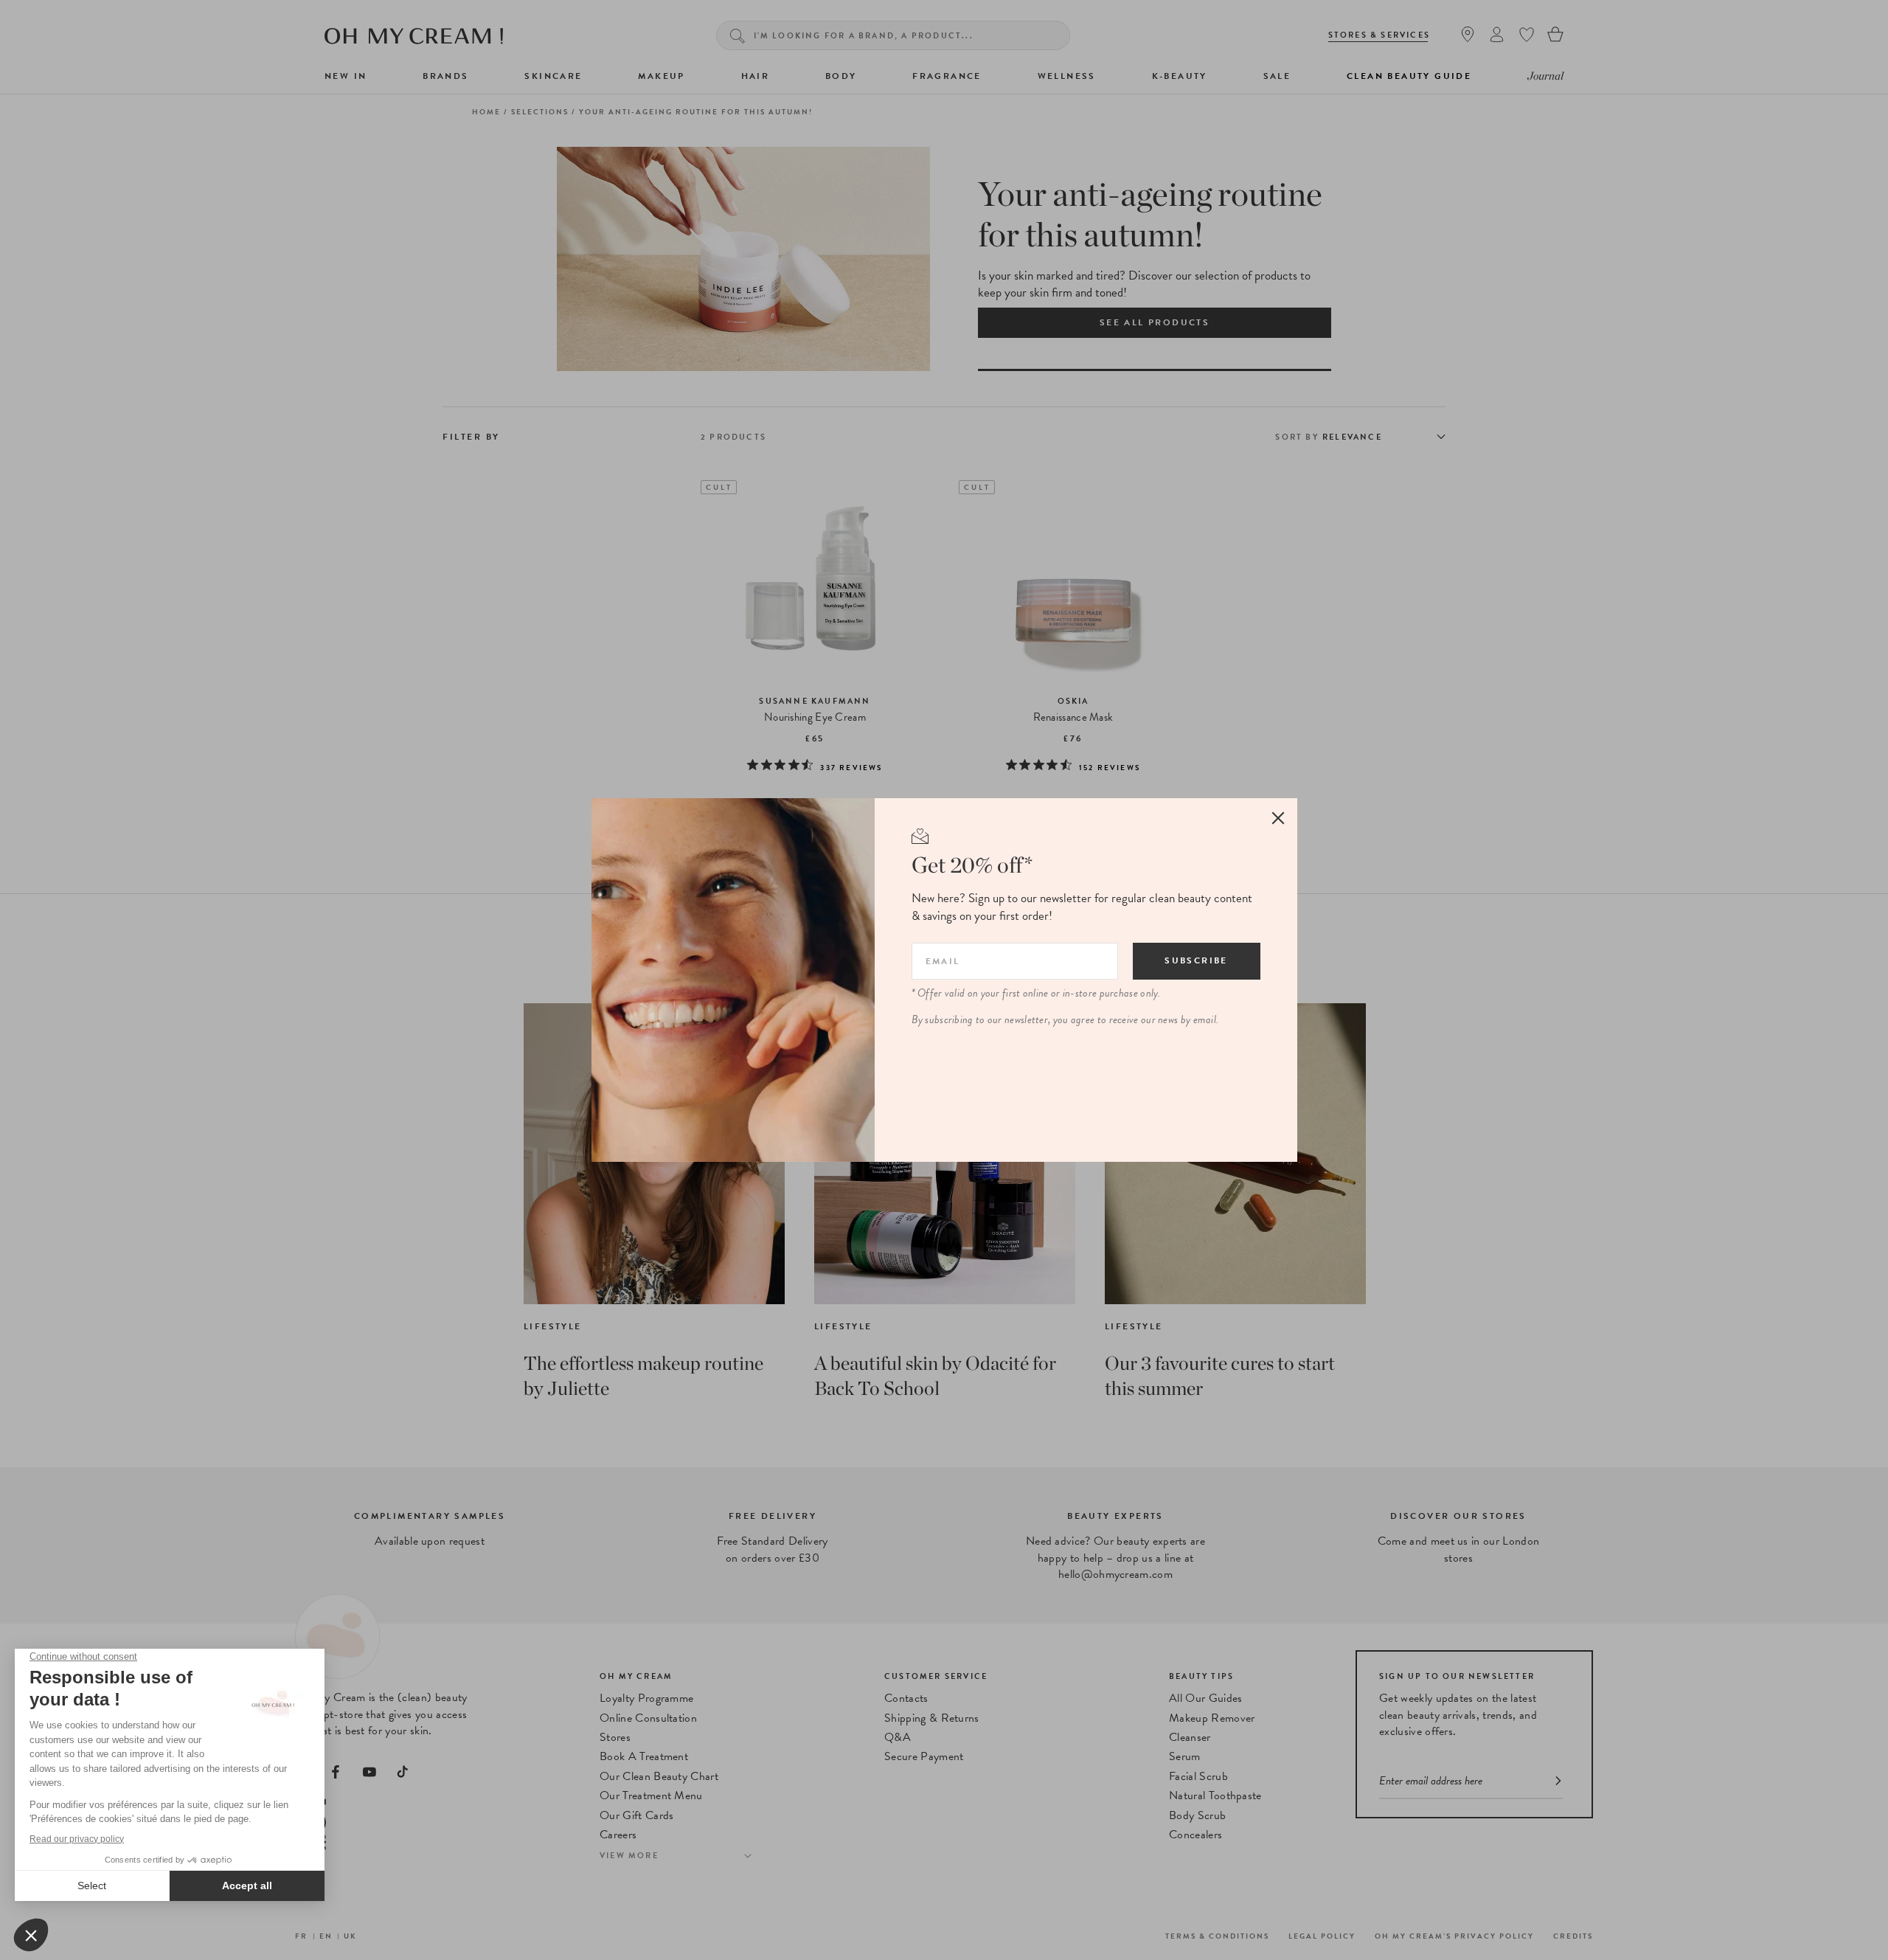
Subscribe (1196, 960)
